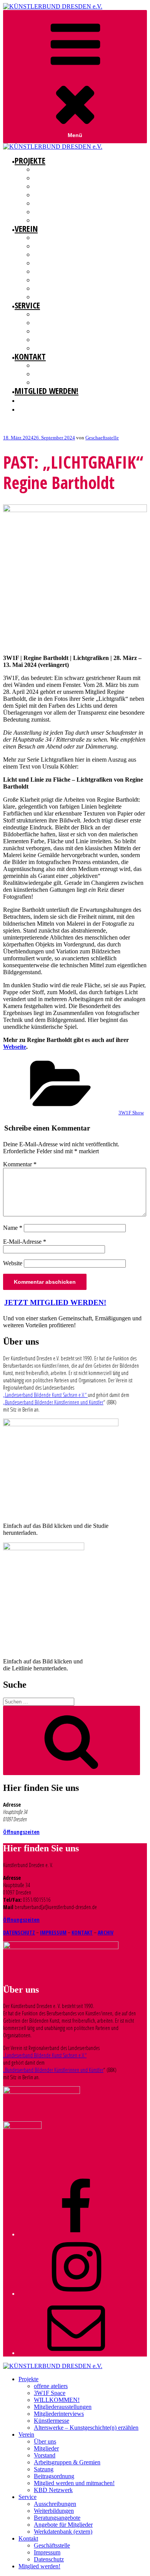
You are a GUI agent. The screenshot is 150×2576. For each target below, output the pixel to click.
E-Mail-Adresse (25, 1242)
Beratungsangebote (57, 331)
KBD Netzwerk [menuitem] (53, 2490)
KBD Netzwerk (49, 297)
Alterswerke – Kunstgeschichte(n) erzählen (83, 220)
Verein (26, 228)
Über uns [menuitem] (45, 2441)
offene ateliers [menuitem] (51, 2386)
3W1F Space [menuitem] (50, 2393)
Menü (75, 135)
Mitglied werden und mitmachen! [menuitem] (74, 2483)
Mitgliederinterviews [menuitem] (59, 2414)
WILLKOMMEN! (49, 186)
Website (13, 1263)
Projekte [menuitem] (28, 2379)
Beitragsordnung (54, 280)
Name (13, 1228)
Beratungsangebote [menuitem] (57, 2518)
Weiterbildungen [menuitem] (54, 2511)
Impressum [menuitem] (47, 2552)
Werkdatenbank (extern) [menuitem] (63, 2532)
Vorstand (45, 255)
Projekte (30, 160)
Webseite (15, 1047)
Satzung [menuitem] (44, 2469)
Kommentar (20, 1164)
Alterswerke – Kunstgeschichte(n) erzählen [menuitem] (86, 2428)
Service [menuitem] (27, 2497)
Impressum (47, 374)
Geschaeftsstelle (102, 438)
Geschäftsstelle (52, 365)
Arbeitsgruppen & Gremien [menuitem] (67, 2462)
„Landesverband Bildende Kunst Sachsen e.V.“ (45, 1395)
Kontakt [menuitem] (28, 2538)
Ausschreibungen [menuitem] (55, 2504)
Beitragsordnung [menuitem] (54, 2476)
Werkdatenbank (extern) (61, 348)
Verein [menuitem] (26, 2434)
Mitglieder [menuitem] (46, 2448)
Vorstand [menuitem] (45, 2455)
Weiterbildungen (53, 323)
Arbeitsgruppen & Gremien (63, 263)
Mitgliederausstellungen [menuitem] (63, 2407)
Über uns (44, 238)
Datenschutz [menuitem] (49, 2559)
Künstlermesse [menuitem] (52, 2421)
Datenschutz (48, 382)
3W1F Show (131, 1113)
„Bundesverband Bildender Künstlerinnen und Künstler (53, 1402)
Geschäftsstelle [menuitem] (52, 2545)
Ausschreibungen (54, 314)
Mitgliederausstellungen (63, 195)
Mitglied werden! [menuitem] (39, 2566)
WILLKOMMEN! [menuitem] (57, 2400)
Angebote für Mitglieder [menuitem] (63, 2525)
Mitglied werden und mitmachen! (72, 288)
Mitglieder (46, 246)
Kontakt (30, 356)
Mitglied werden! (47, 390)
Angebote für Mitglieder (62, 340)
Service (27, 305)
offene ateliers (51, 169)
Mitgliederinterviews (58, 203)
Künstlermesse (51, 212)
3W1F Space (46, 178)
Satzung (43, 271)
